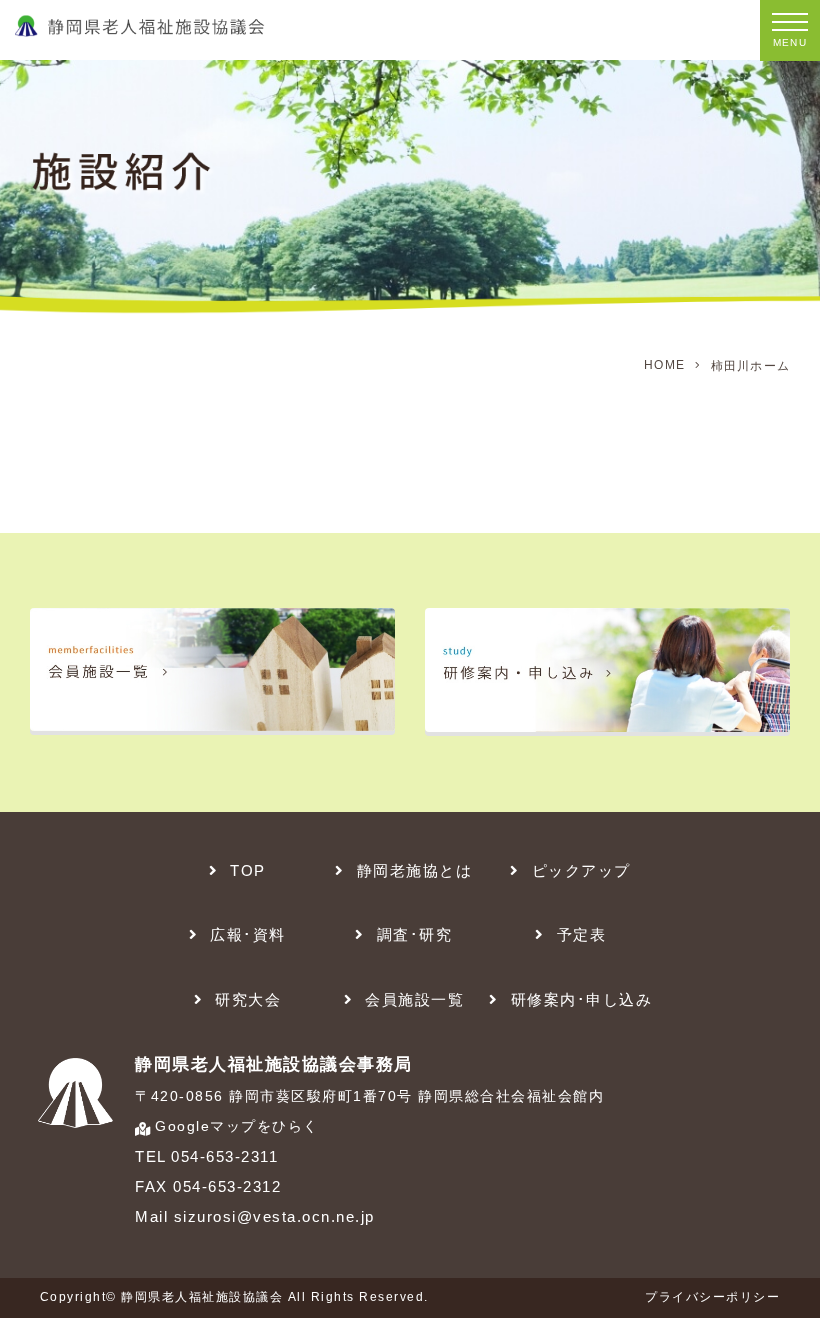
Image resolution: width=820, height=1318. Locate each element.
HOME (664, 365)
